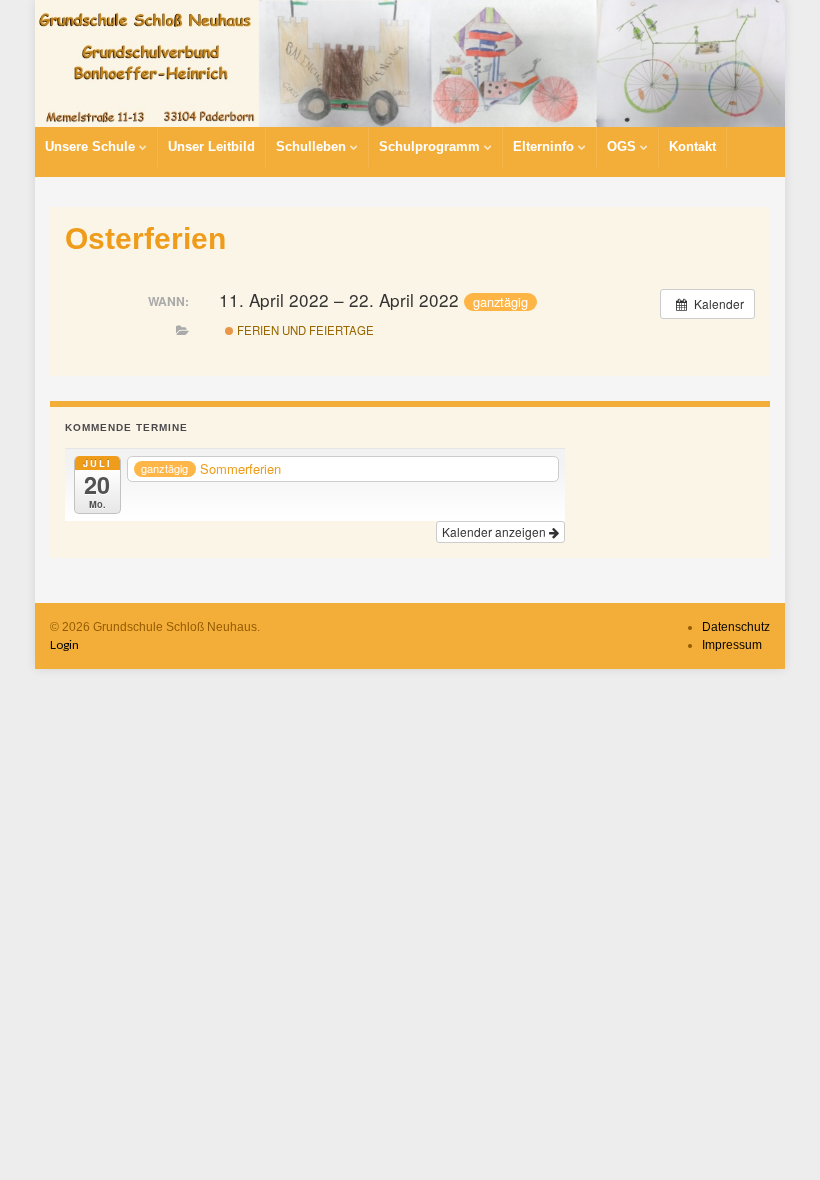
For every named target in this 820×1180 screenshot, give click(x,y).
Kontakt (692, 146)
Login (64, 644)
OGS (623, 146)
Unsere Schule (92, 146)
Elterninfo (545, 146)
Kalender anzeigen (495, 531)
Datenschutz (736, 627)
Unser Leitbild (211, 146)
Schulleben (313, 146)
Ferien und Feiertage (304, 330)
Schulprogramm (431, 146)
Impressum (732, 645)
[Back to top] (775, 1135)
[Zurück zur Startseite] (410, 63)
